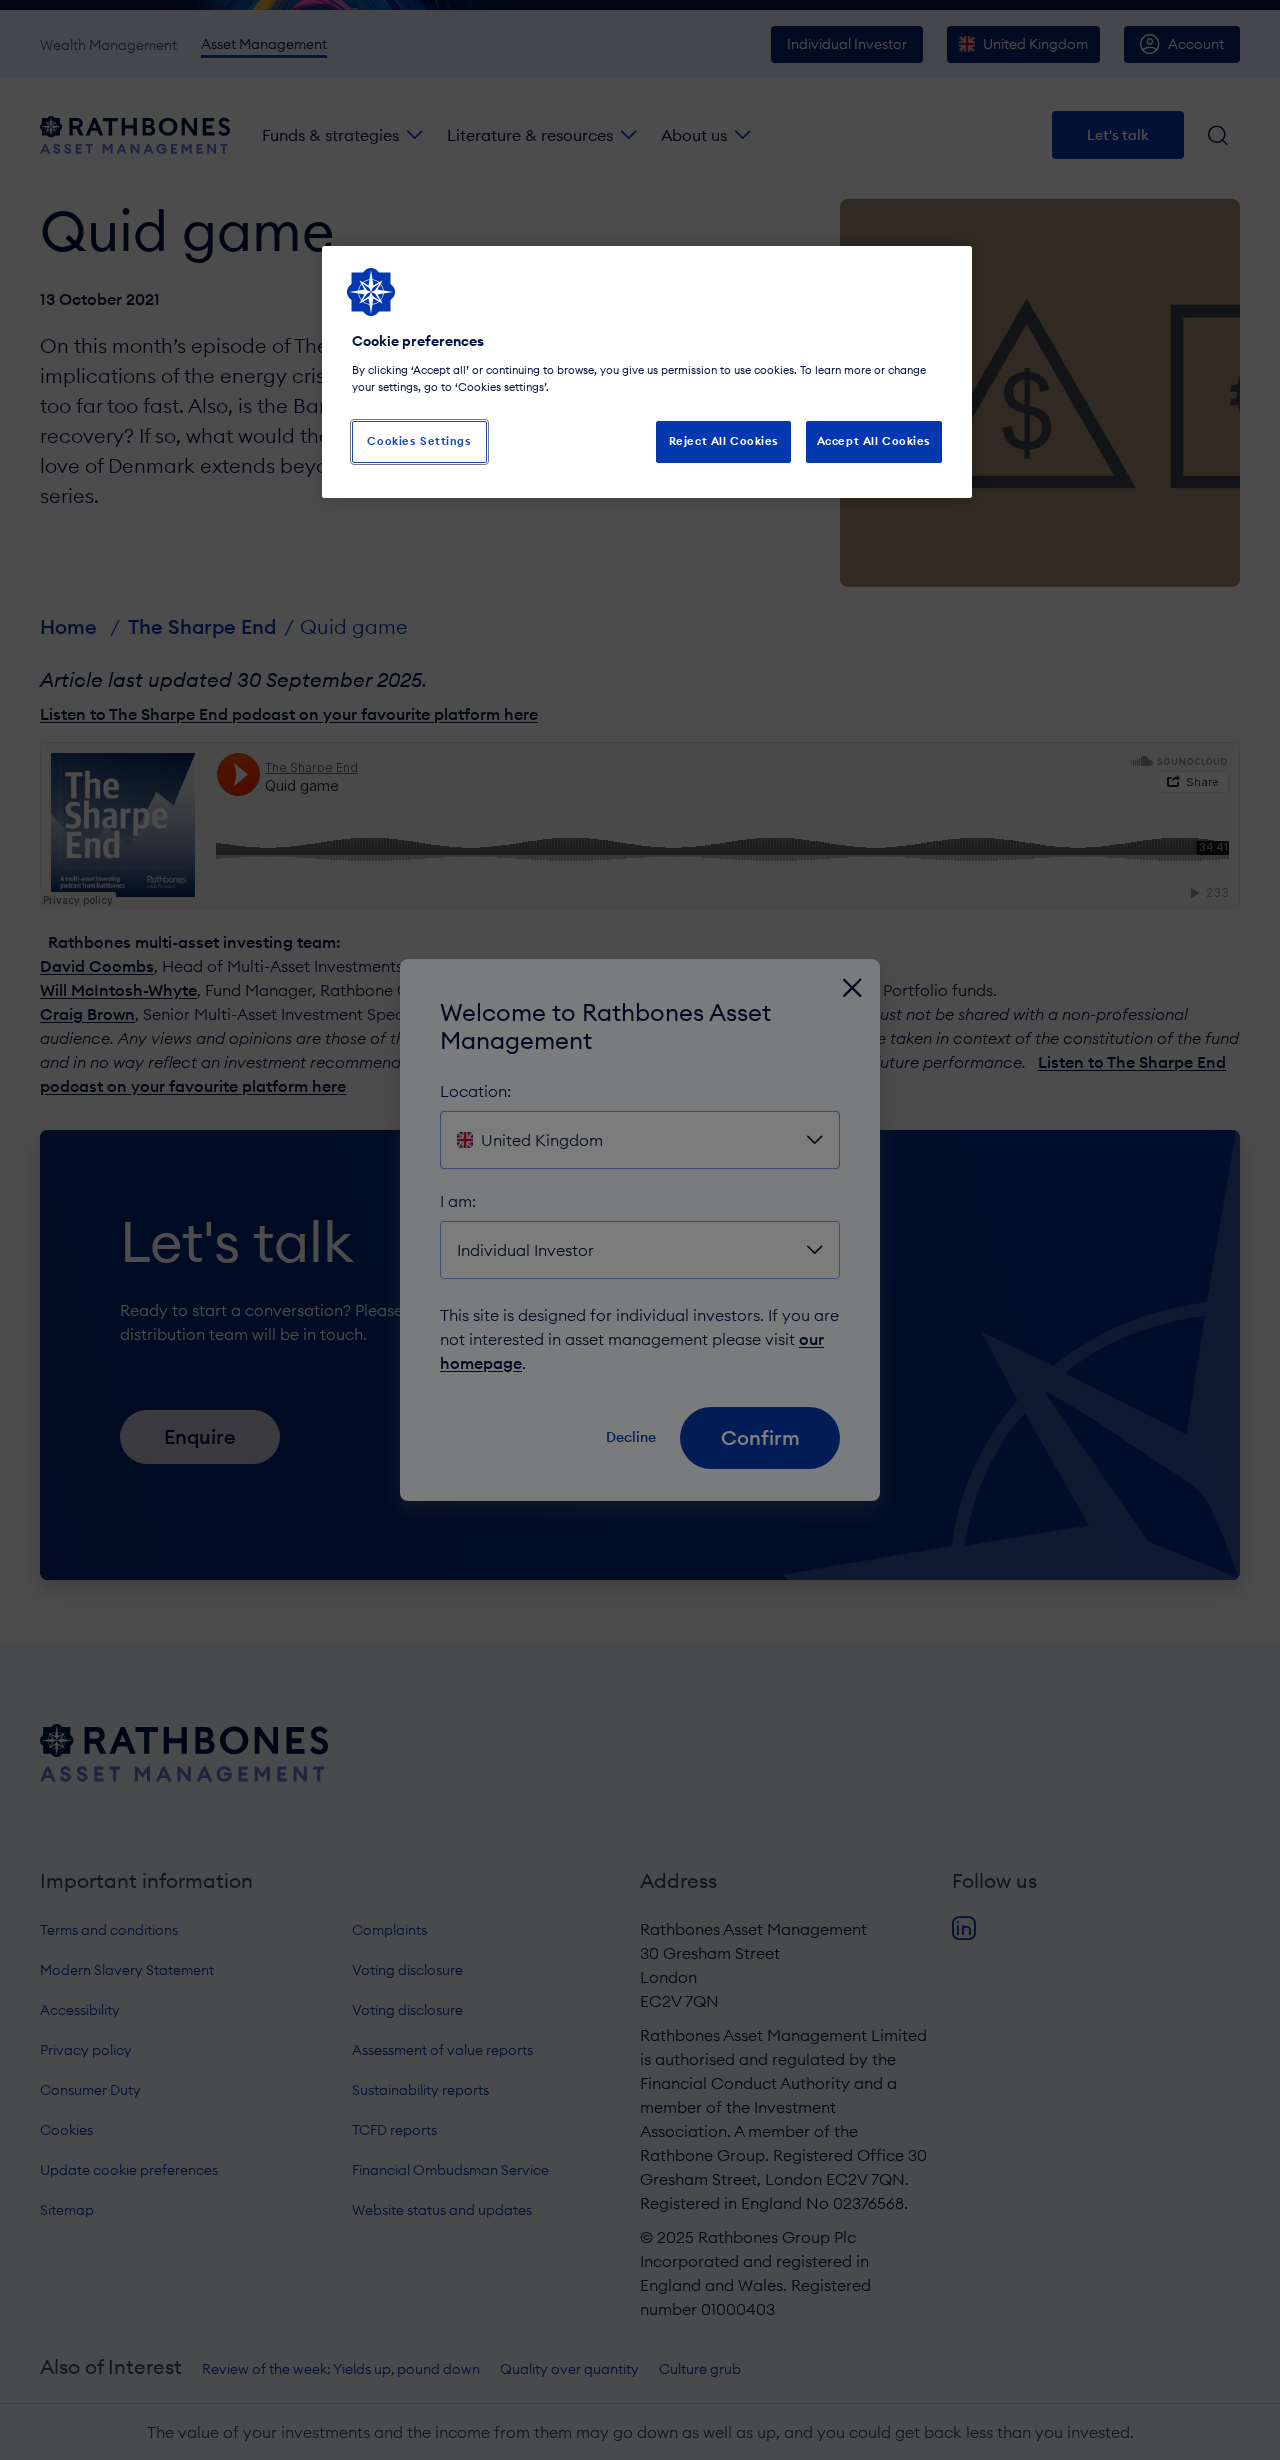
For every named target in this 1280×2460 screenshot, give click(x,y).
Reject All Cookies (724, 441)
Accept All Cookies (874, 441)
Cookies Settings (419, 441)
